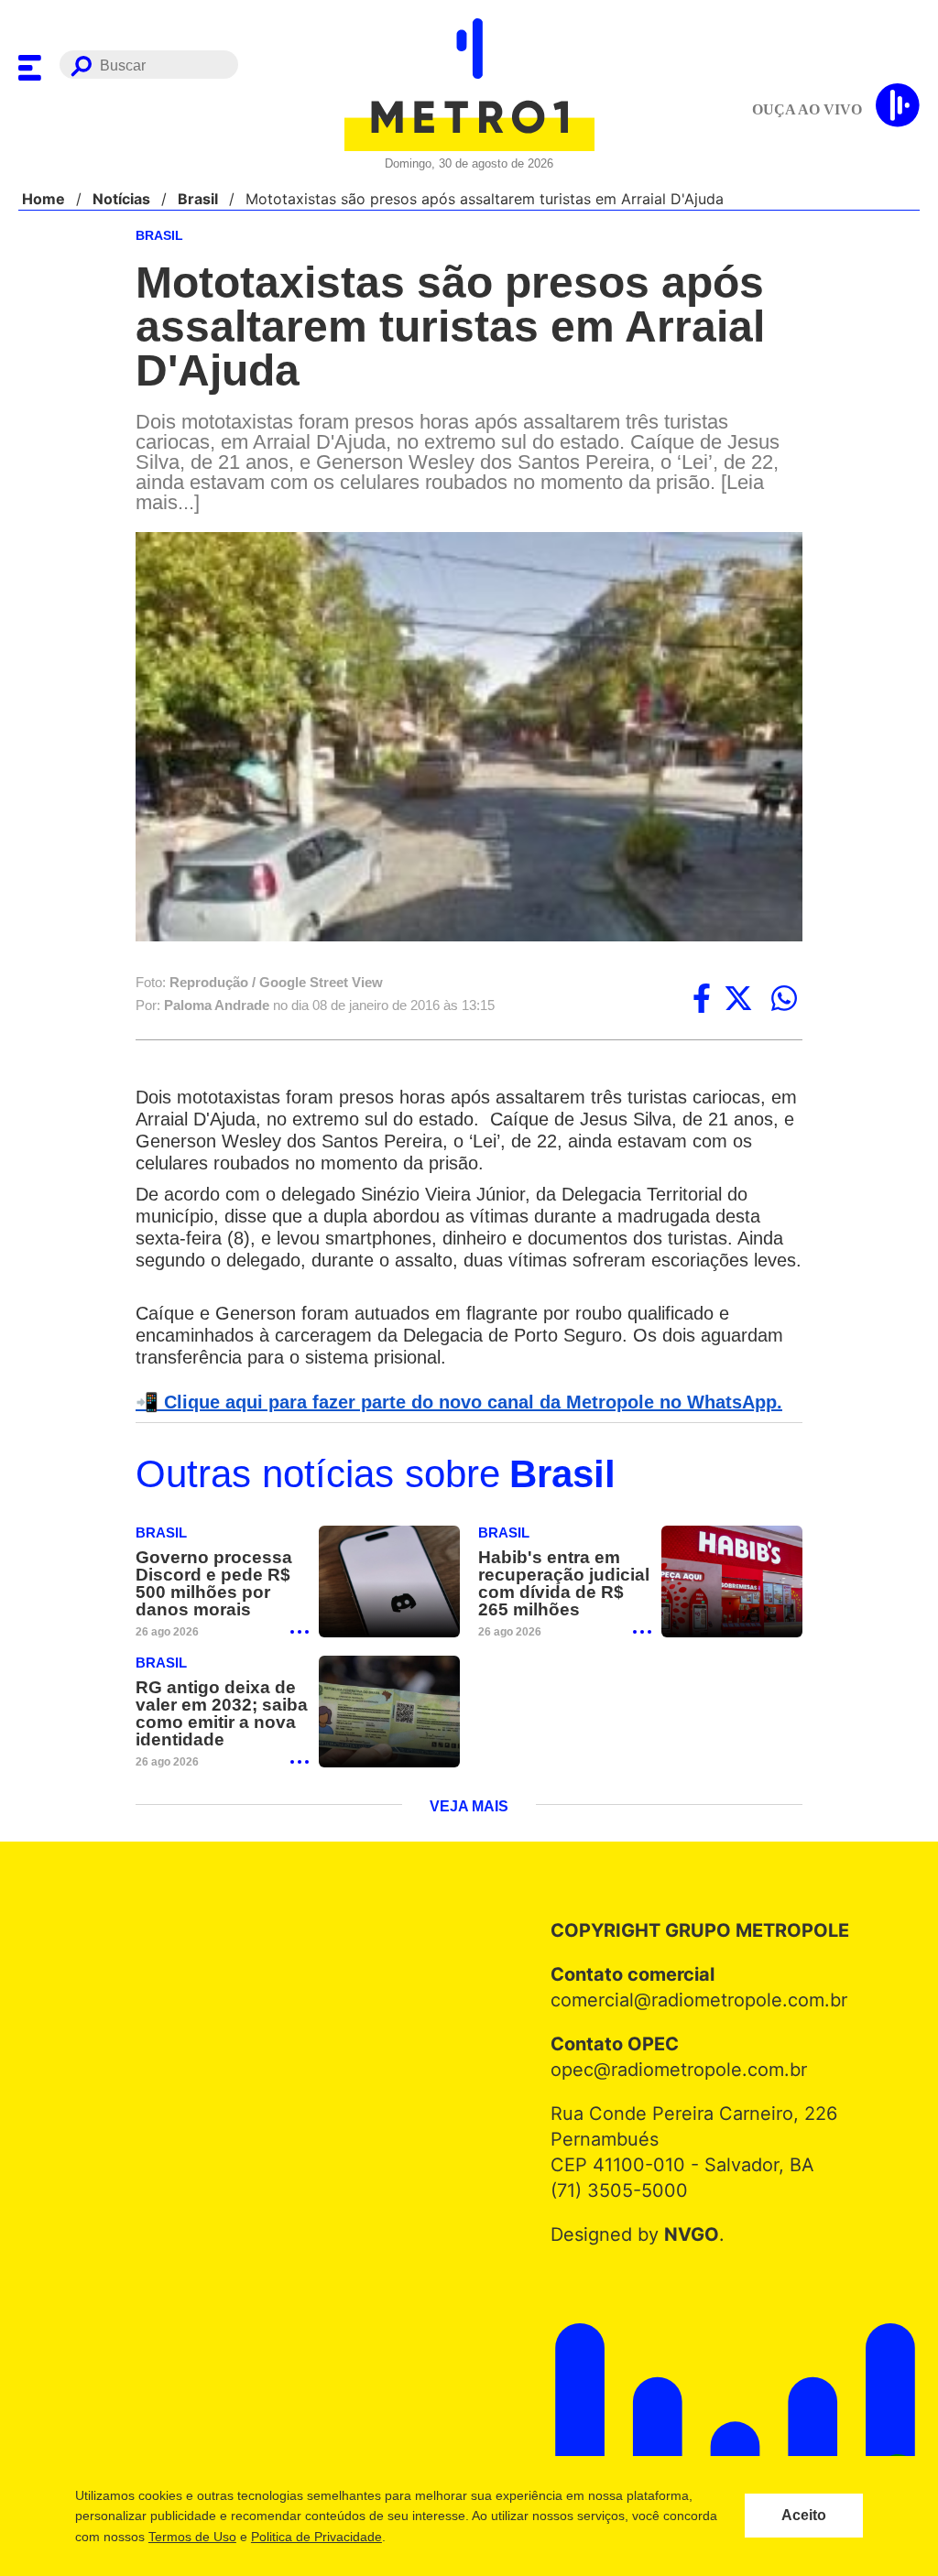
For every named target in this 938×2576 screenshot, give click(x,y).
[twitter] (738, 1000)
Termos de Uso (191, 2537)
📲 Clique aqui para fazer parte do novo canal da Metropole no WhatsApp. (449, 1404)
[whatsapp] (784, 1000)
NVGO (687, 2239)
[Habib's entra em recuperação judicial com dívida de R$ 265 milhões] (732, 1585)
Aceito (804, 2516)
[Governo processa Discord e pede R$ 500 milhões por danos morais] (389, 1585)
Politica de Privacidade (316, 2537)
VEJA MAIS (469, 1811)
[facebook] (702, 1000)
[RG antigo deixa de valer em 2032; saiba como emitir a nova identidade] (389, 1716)
